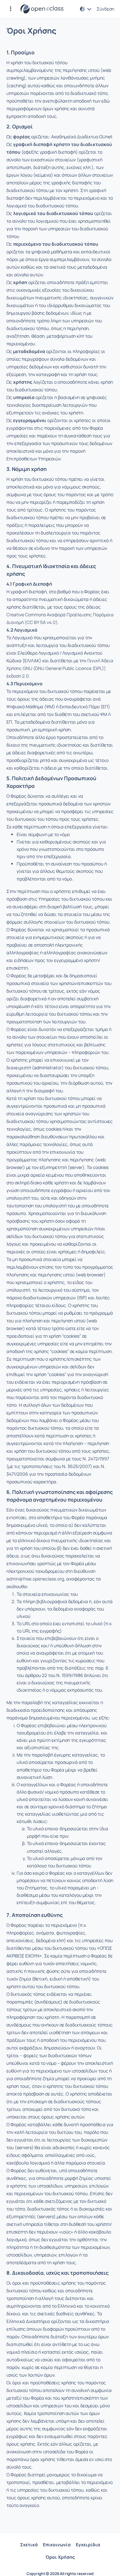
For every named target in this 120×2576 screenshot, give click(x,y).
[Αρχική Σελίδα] (42, 9)
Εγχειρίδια (88, 2545)
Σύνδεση (105, 9)
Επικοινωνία (57, 2545)
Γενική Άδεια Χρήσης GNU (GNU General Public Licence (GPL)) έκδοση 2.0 (60, 668)
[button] (11, 9)
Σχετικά (29, 2545)
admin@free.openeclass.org (35, 1579)
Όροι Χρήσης (60, 2557)
